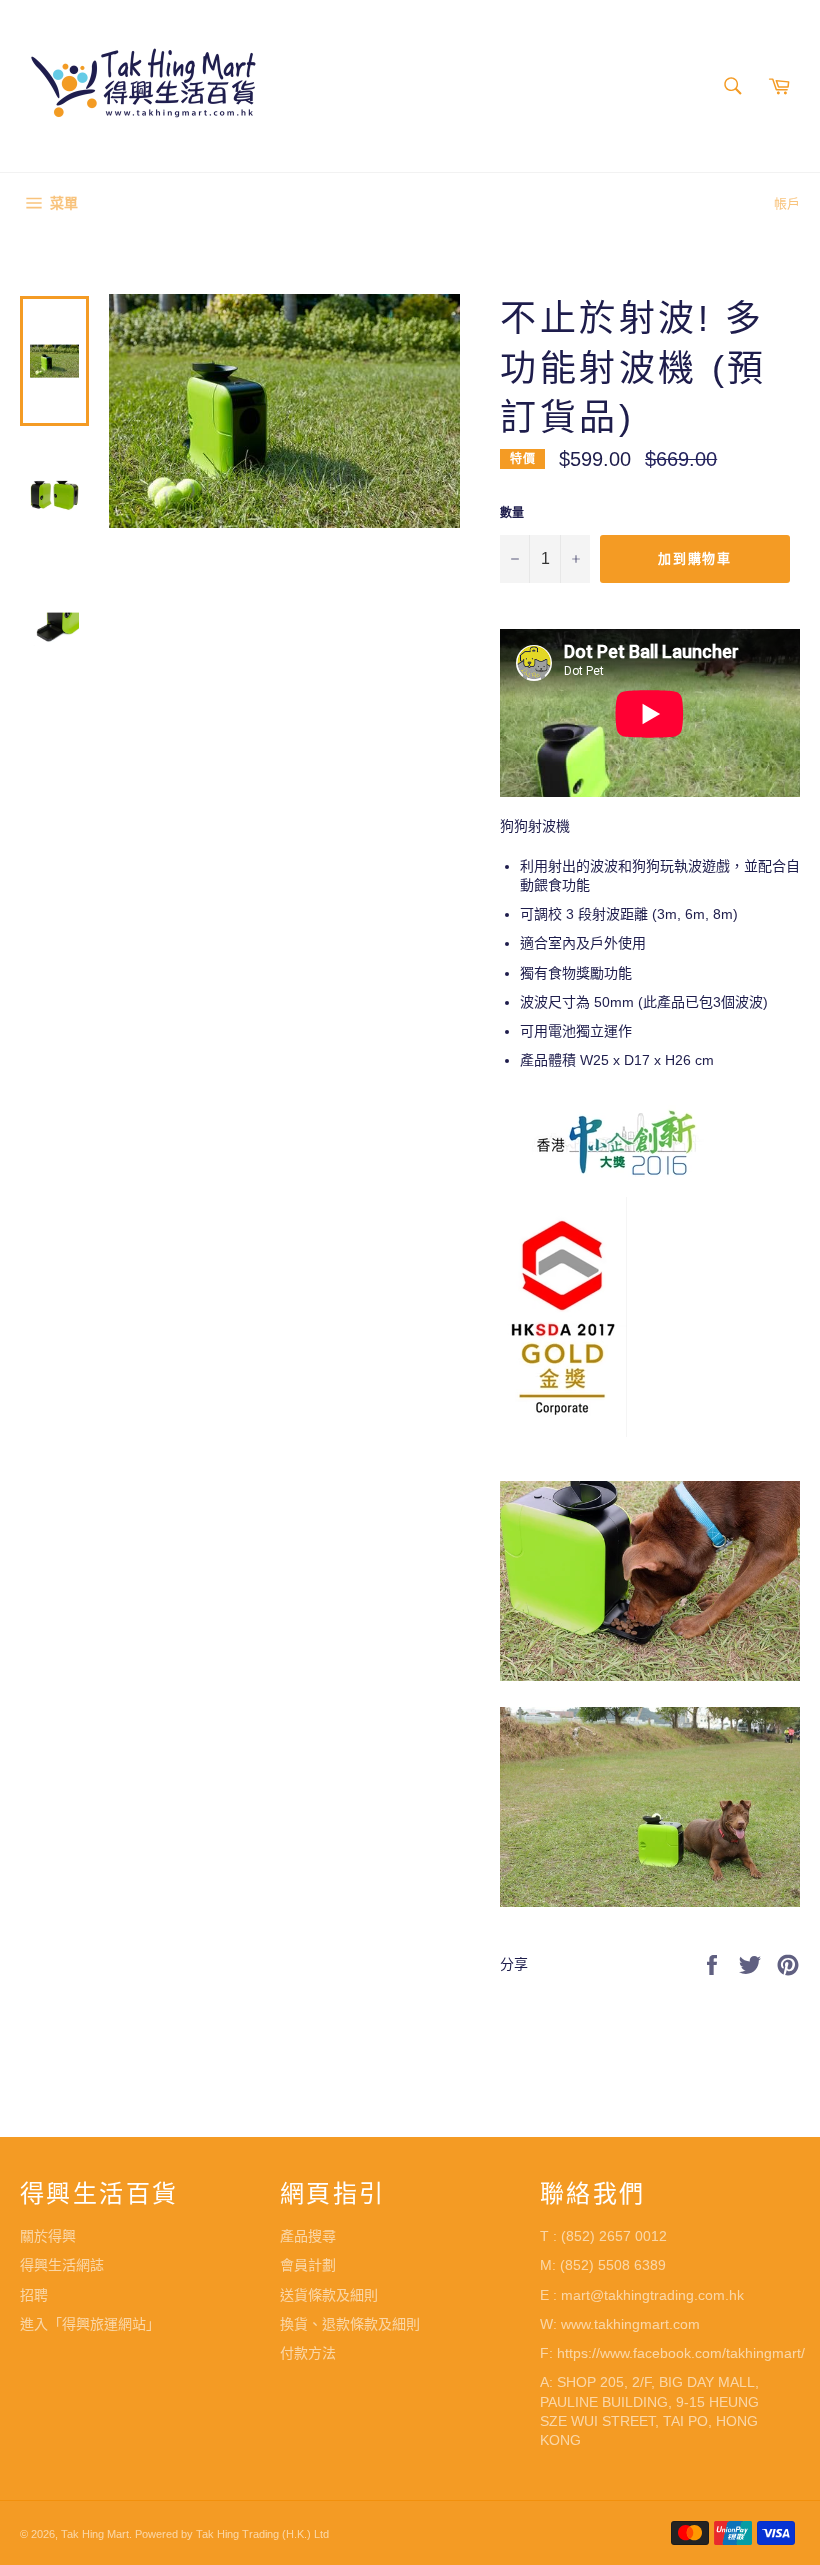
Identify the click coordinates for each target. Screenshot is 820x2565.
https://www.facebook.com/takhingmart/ (681, 2353)
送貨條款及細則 (329, 2295)
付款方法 (308, 2353)
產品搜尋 (308, 2236)
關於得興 (48, 2236)
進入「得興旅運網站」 (90, 2324)
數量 (512, 513)
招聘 (34, 2295)
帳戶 (787, 203)
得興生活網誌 (62, 2265)
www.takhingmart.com (630, 2324)
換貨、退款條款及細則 (350, 2324)
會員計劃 (308, 2265)
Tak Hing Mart (95, 2534)
